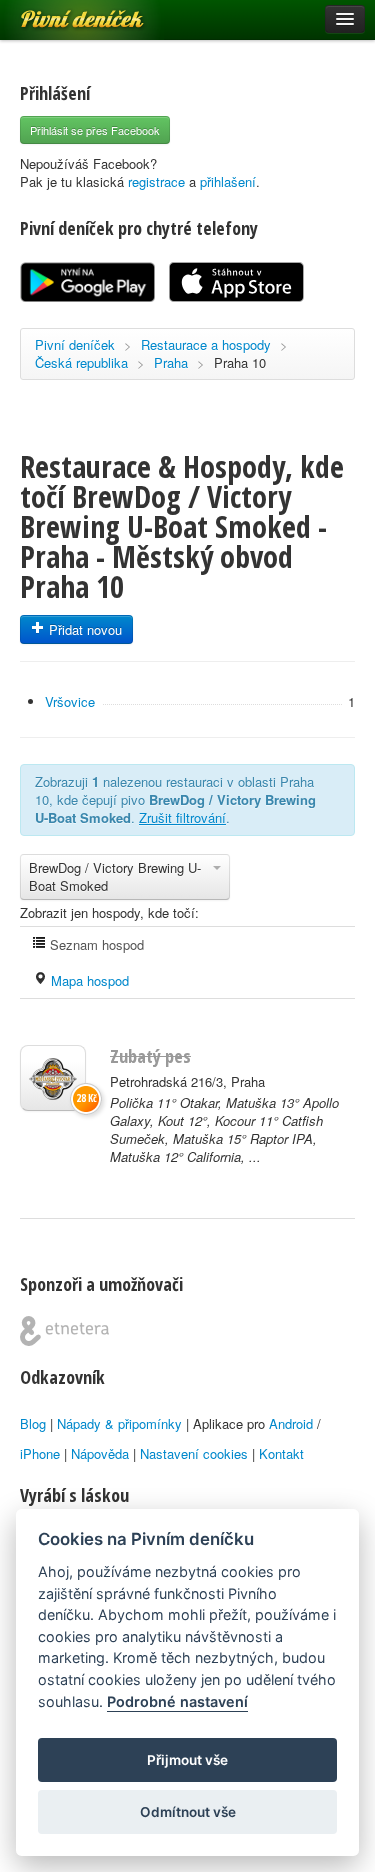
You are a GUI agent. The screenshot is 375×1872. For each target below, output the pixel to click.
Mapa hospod (88, 980)
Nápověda (100, 1453)
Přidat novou (83, 629)
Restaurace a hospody (206, 344)
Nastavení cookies (194, 1453)
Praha (171, 362)
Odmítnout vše (188, 1812)
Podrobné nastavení (177, 1701)
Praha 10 (240, 362)
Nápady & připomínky (119, 1423)
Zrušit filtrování (182, 817)
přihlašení (228, 181)
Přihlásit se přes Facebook (95, 130)
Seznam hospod (95, 944)
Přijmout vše (187, 1760)
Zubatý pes (150, 1056)
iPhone (40, 1453)
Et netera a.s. (64, 1331)
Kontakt (281, 1453)
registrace (156, 181)
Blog (33, 1423)
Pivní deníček (60, 12)
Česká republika (81, 362)
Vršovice (70, 701)
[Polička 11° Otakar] (53, 1078)
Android (291, 1423)
